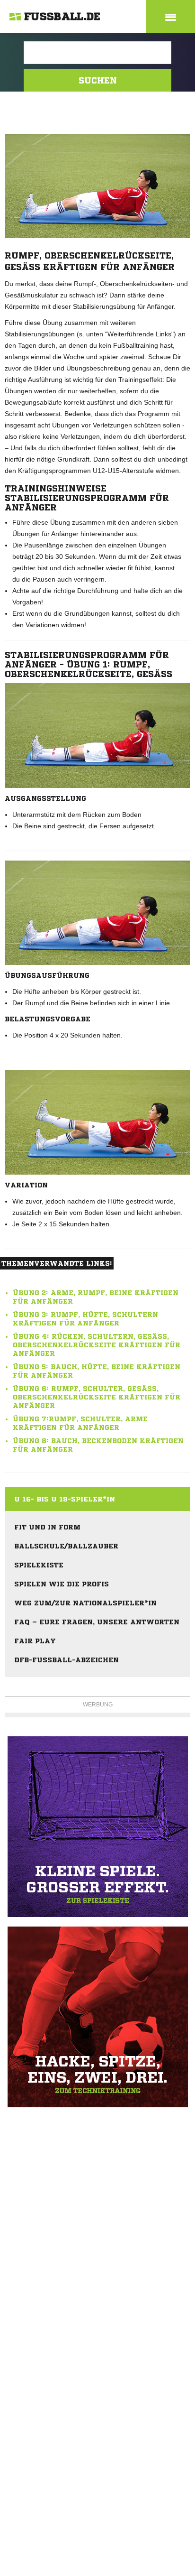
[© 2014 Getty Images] (97, 736)
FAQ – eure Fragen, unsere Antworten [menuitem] (97, 1622)
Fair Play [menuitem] (35, 1641)
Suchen (98, 80)
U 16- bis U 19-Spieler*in (65, 1499)
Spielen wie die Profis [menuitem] (62, 1584)
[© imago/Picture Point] (97, 913)
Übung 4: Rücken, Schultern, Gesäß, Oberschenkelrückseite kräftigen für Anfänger (97, 1345)
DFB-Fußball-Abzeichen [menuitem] (66, 1660)
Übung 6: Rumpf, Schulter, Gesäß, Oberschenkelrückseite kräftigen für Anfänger (97, 1397)
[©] (97, 1827)
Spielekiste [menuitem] (39, 1565)
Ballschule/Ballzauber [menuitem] (66, 1546)
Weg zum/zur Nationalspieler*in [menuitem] (85, 1603)
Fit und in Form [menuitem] (47, 1527)
